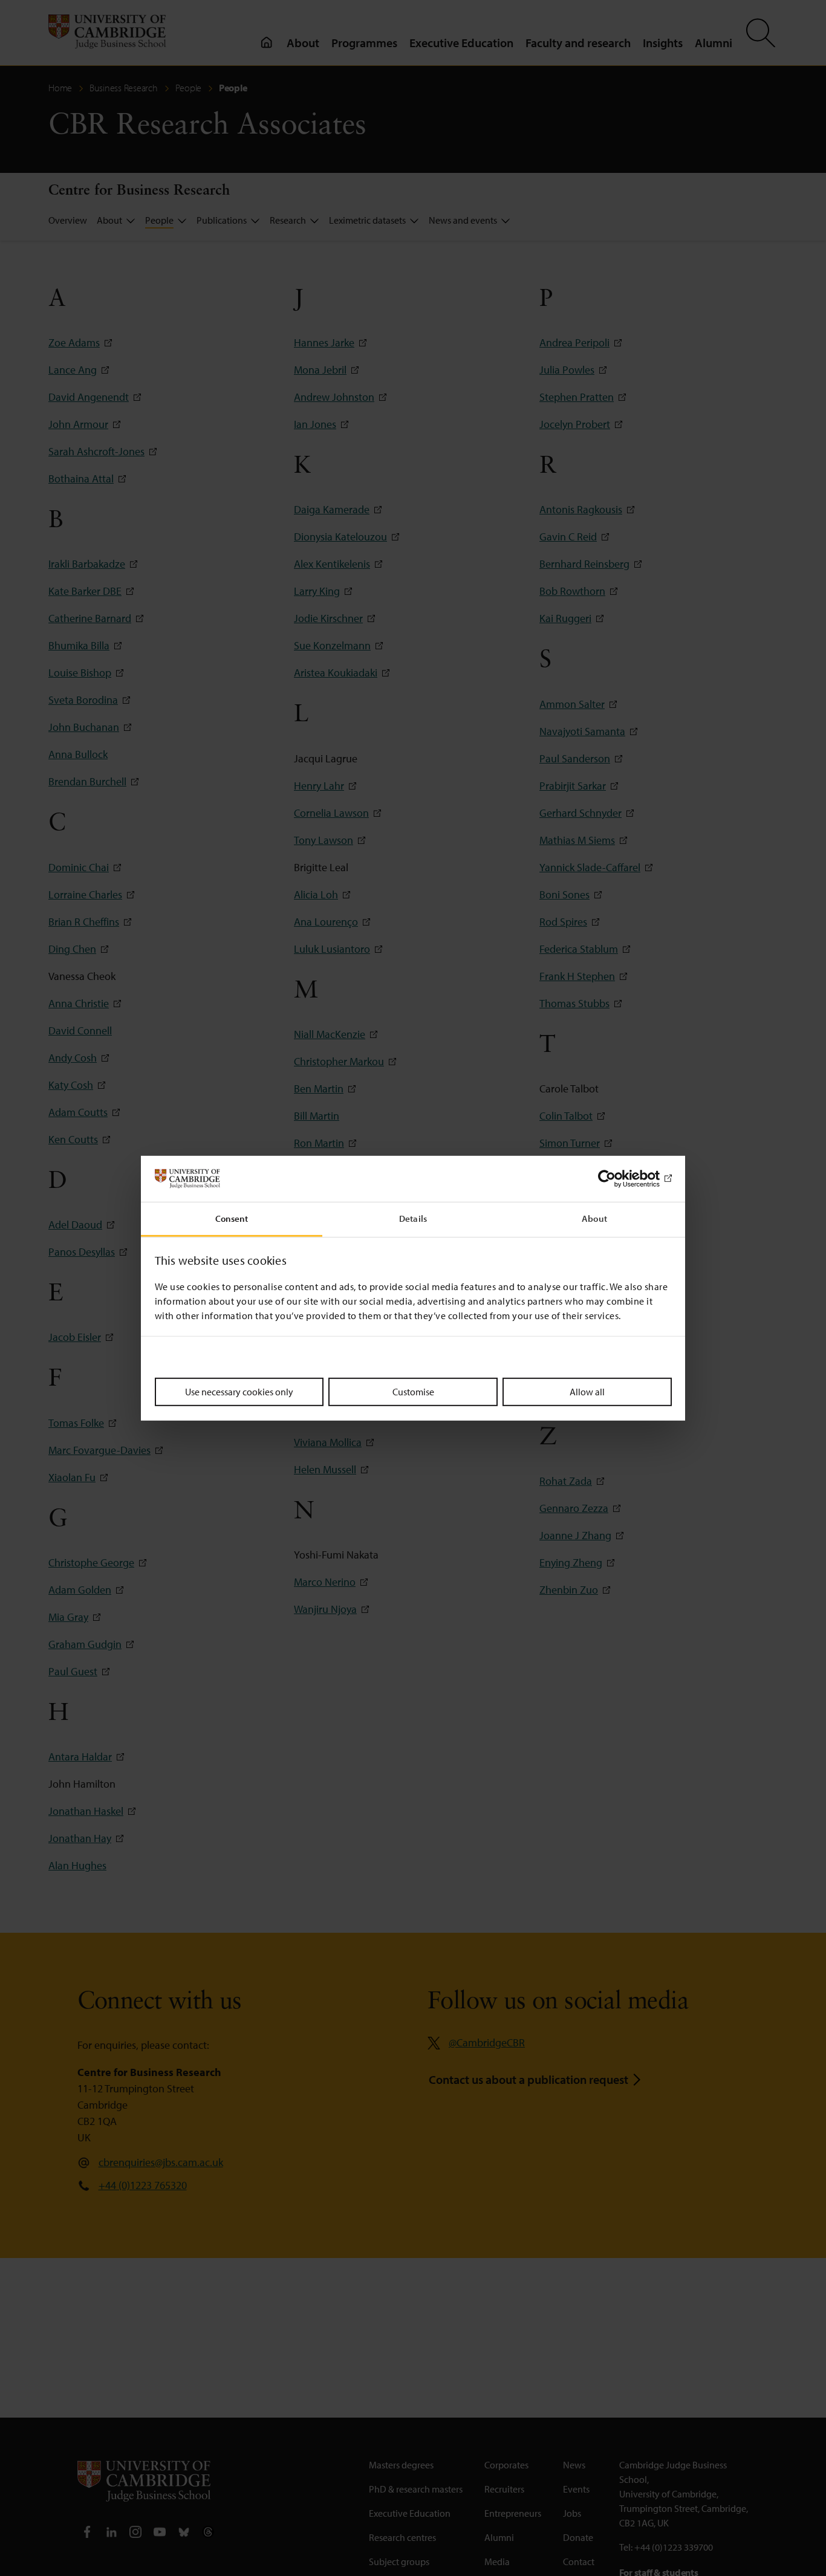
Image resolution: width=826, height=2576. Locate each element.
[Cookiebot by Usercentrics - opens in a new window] (619, 1179)
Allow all (587, 1392)
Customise (413, 1392)
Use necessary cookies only (239, 1392)
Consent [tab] (232, 1218)
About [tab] (594, 1218)
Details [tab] (413, 1218)
